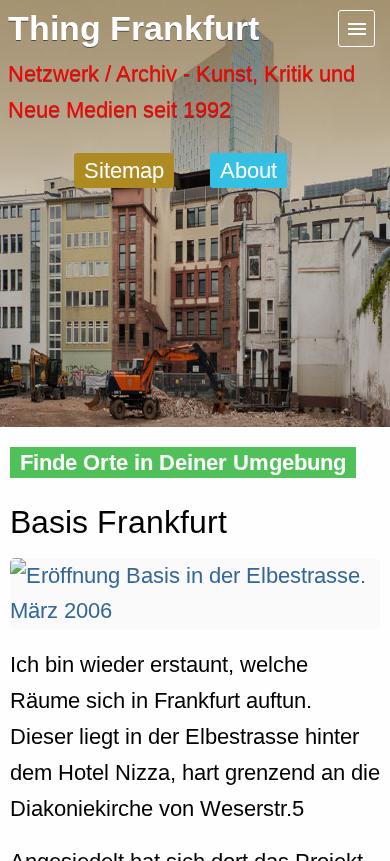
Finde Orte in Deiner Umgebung (183, 462)
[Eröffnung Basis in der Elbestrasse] (195, 610)
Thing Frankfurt (133, 28)
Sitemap (124, 170)
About (248, 170)
